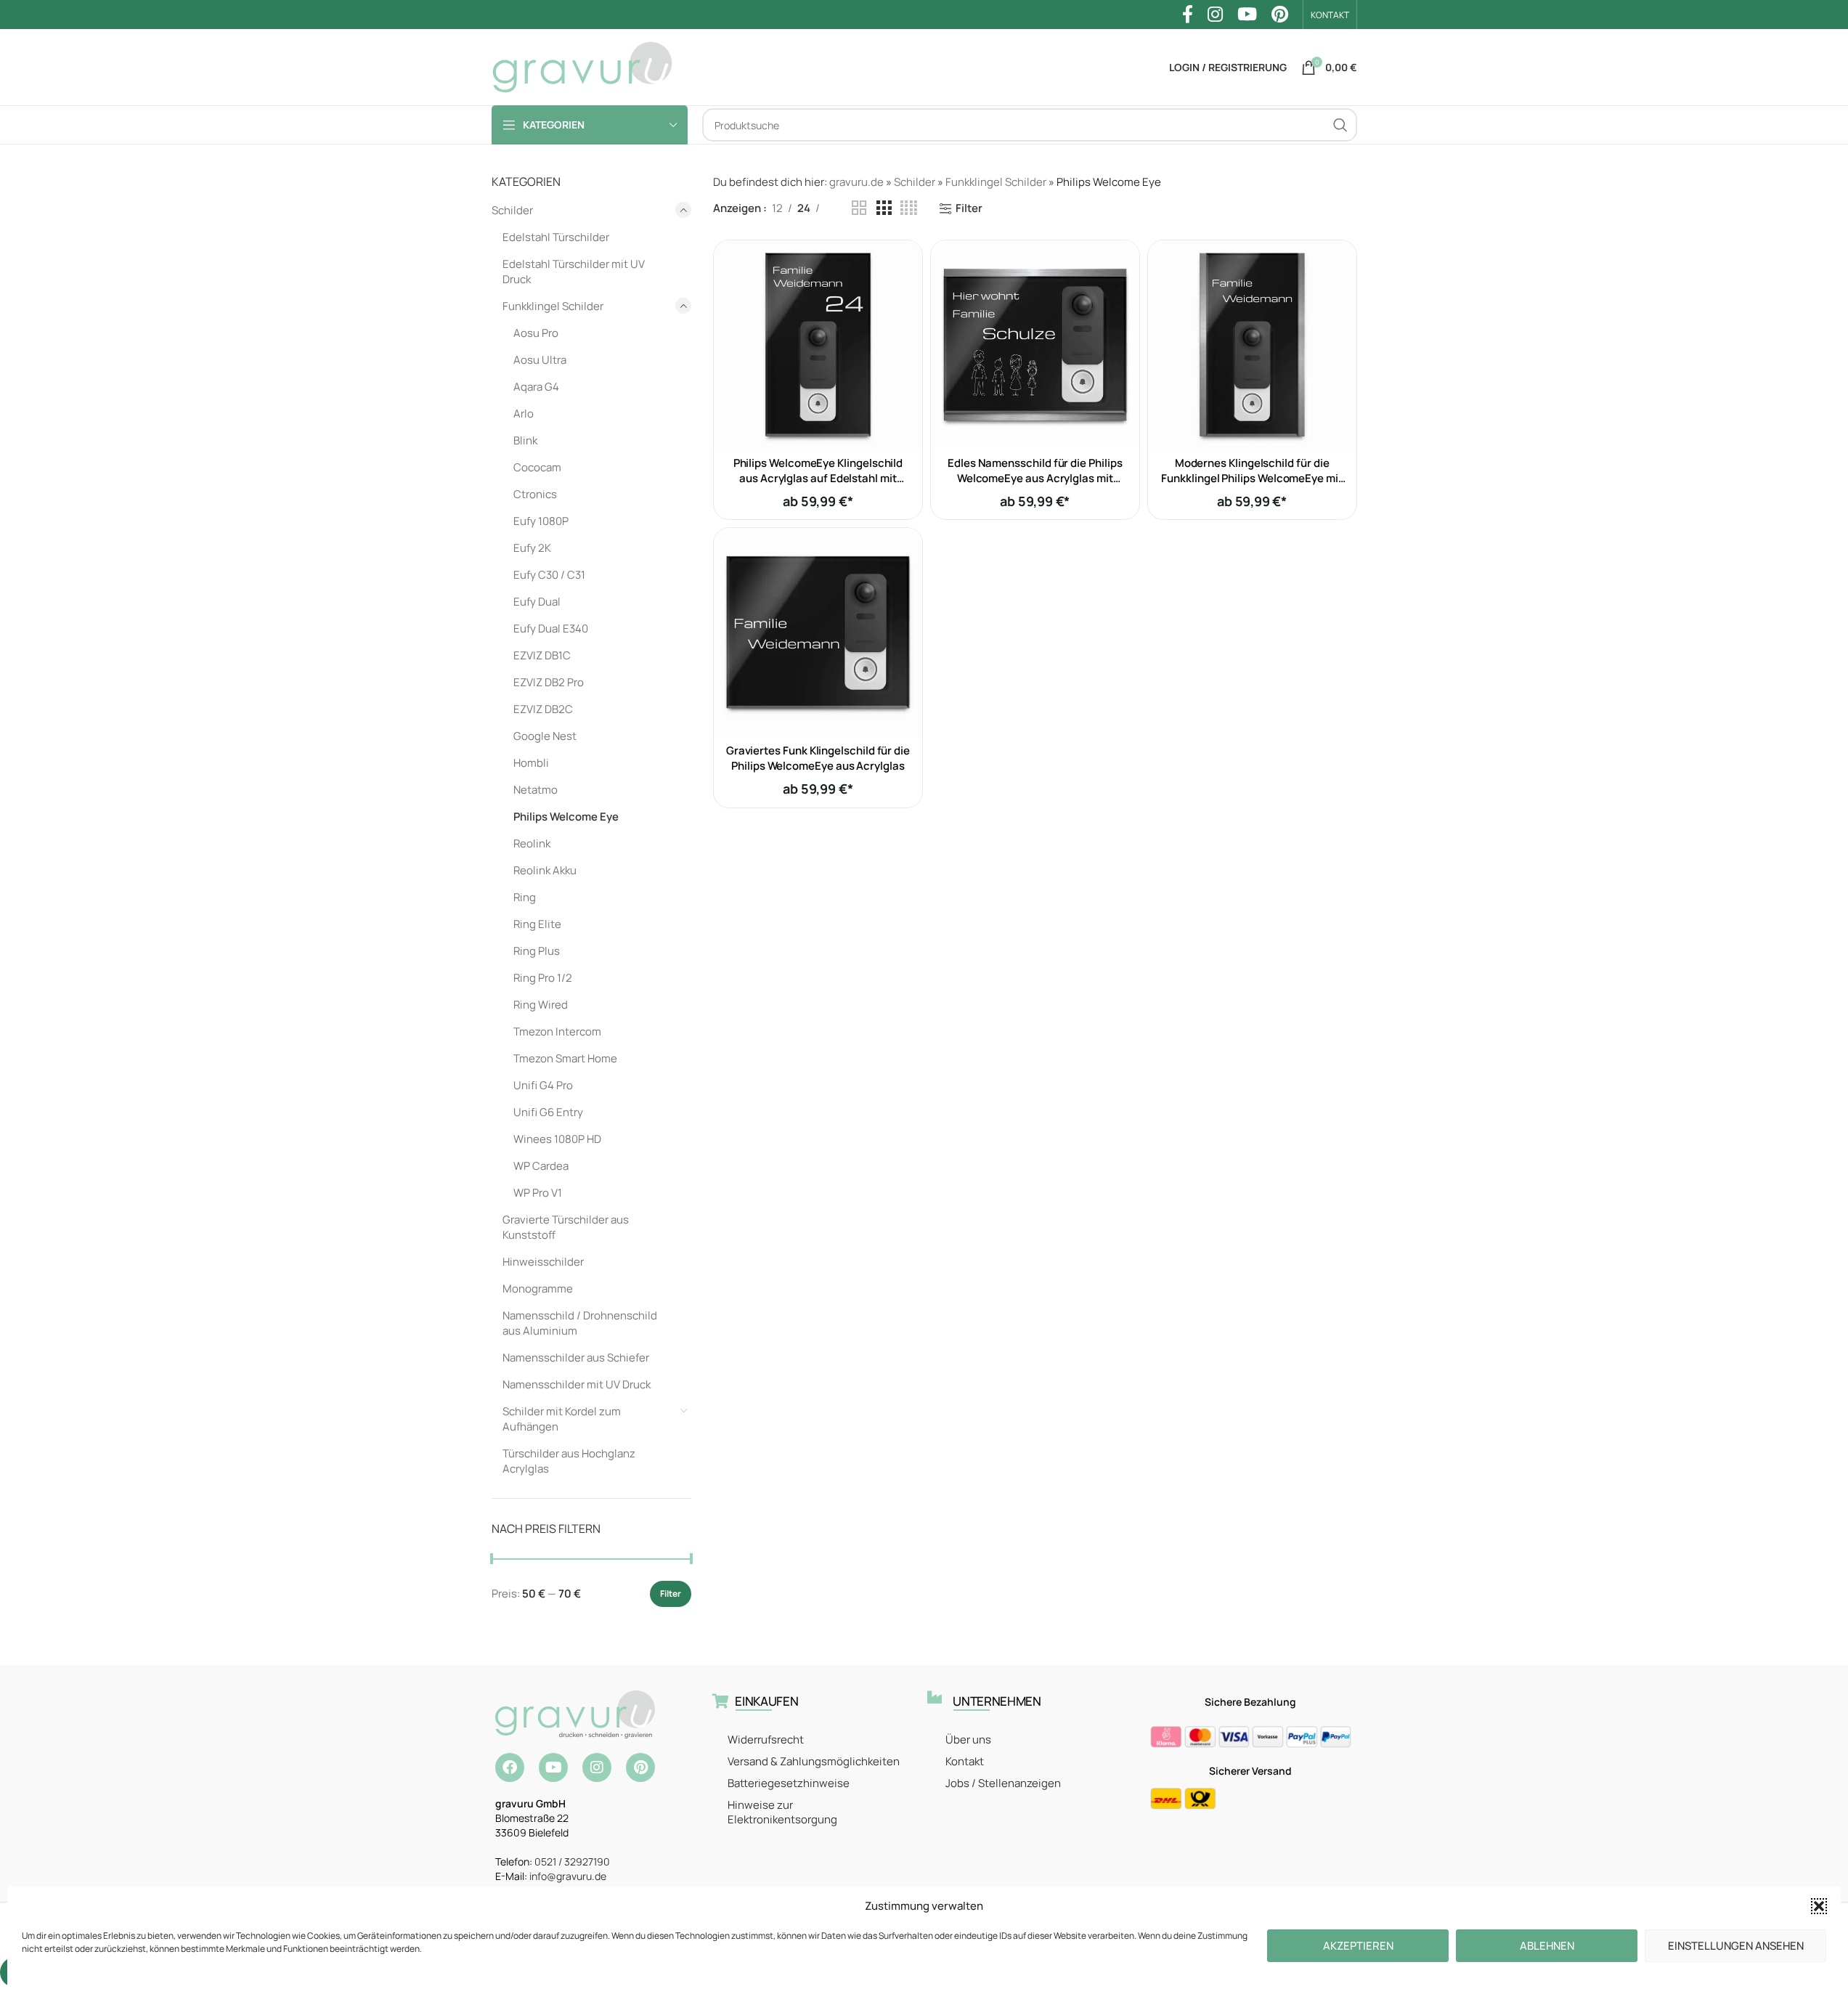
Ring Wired (541, 1005)
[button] (1819, 1906)
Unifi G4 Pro (543, 1085)
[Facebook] (510, 1767)
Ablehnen (1547, 1946)
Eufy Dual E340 (551, 628)
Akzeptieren (1358, 1946)
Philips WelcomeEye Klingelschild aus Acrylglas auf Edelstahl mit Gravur (818, 478)
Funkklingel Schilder (553, 306)
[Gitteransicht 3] (884, 208)
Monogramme (538, 1289)
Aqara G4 (536, 387)
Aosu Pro (536, 333)
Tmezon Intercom (557, 1031)
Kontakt (965, 1761)
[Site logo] (582, 66)
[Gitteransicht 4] (909, 208)
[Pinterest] (640, 1767)
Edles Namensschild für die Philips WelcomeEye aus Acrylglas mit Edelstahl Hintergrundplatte (1035, 478)
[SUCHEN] (1340, 125)
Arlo (524, 414)
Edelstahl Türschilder (556, 237)
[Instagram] (597, 1767)
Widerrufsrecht (766, 1739)
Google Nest (545, 736)
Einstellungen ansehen (1736, 1946)
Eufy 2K (532, 548)
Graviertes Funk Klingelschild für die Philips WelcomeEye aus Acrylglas (818, 758)
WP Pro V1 (538, 1193)
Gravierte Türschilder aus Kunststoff (566, 1227)
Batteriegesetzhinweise (789, 1783)
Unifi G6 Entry (548, 1112)
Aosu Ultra (540, 360)
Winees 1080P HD (557, 1139)
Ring (525, 897)
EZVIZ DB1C (542, 655)
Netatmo (536, 790)
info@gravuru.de (568, 1876)
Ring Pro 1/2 (543, 978)
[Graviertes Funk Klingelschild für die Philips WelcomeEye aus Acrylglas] (818, 632)
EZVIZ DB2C (543, 709)
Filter (671, 1594)
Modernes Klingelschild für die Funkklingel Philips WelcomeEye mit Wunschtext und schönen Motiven (1251, 478)
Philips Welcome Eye (566, 817)
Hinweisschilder (543, 1262)
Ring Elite (537, 924)
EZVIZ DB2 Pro (549, 682)
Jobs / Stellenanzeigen (1003, 1783)
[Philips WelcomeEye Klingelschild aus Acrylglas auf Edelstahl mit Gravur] (818, 345)
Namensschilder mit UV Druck (577, 1384)
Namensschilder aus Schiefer (576, 1358)
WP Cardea (541, 1166)
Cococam (537, 467)
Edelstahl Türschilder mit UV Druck (574, 272)
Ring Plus (537, 951)
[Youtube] (553, 1767)
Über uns (968, 1739)
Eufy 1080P (541, 521)
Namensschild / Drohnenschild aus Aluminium (580, 1323)
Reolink (532, 843)
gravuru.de (856, 182)
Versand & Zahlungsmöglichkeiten (814, 1761)
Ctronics (535, 494)
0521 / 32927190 (572, 1861)
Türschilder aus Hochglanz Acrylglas (569, 1461)
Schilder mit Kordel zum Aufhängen (562, 1419)
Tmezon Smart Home (565, 1058)
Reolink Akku (545, 870)
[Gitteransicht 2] (859, 208)
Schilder (512, 210)
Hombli (531, 763)
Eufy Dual (537, 602)
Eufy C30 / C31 (549, 575)
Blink (525, 440)
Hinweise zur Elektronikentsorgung (782, 1812)
